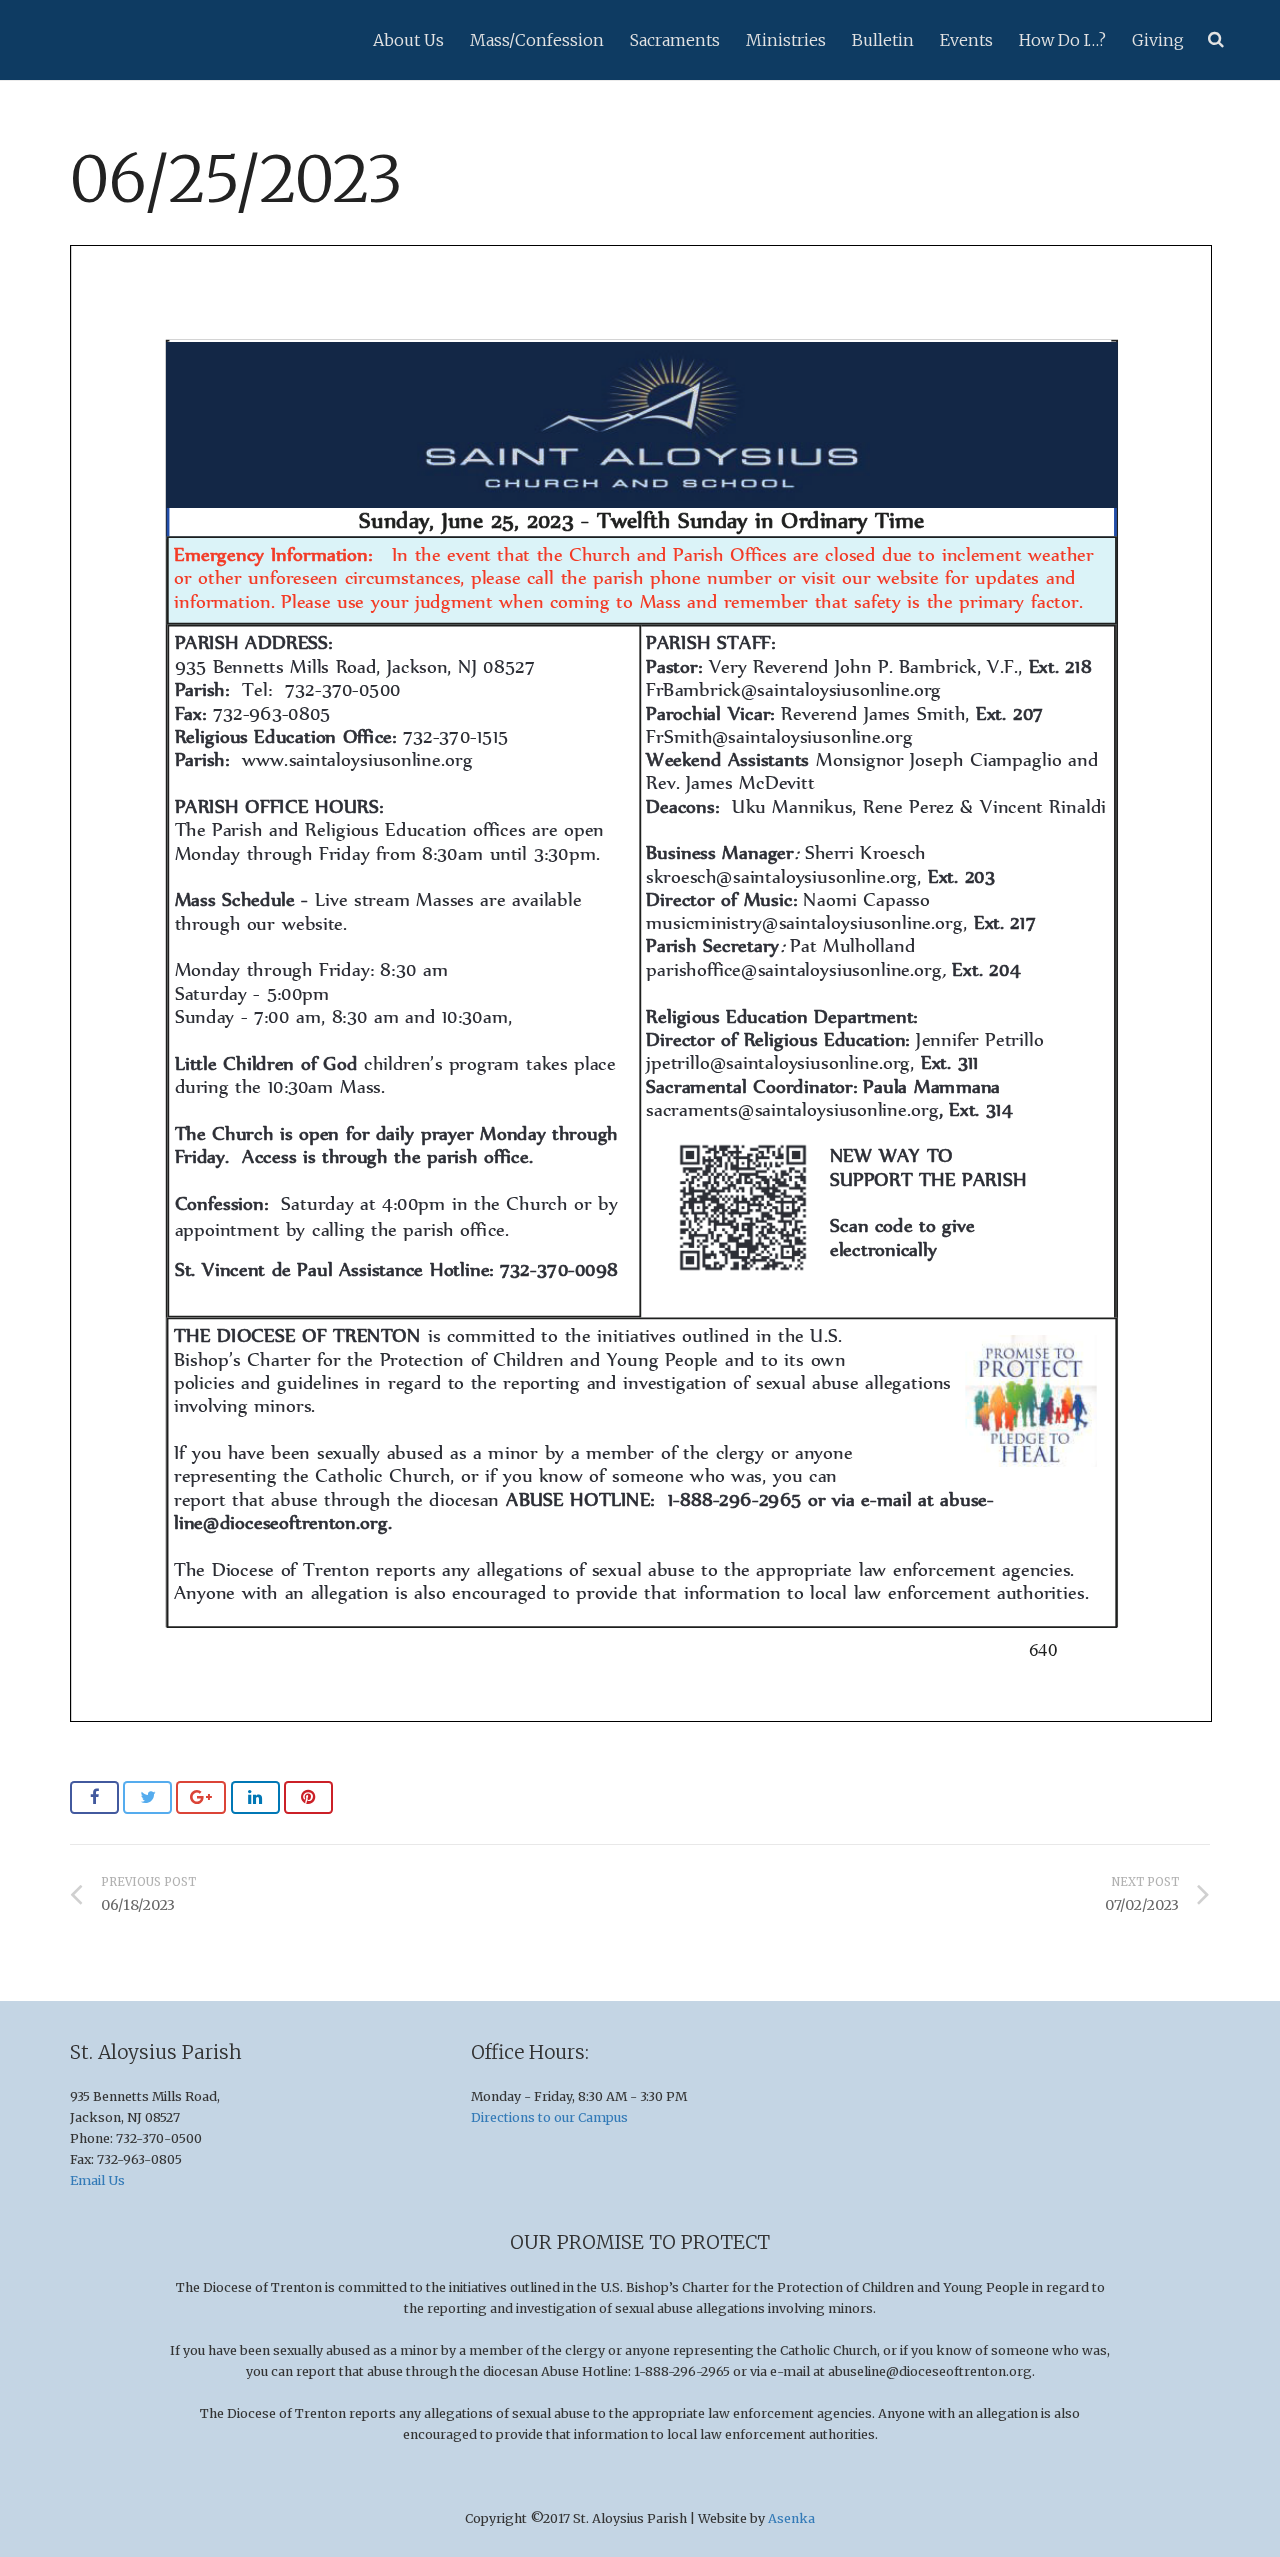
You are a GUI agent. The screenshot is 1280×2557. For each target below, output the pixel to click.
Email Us (97, 2180)
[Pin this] (308, 1798)
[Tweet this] (147, 1798)
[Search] (1216, 39)
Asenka (791, 2518)
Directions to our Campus (549, 2117)
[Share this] (94, 1798)
